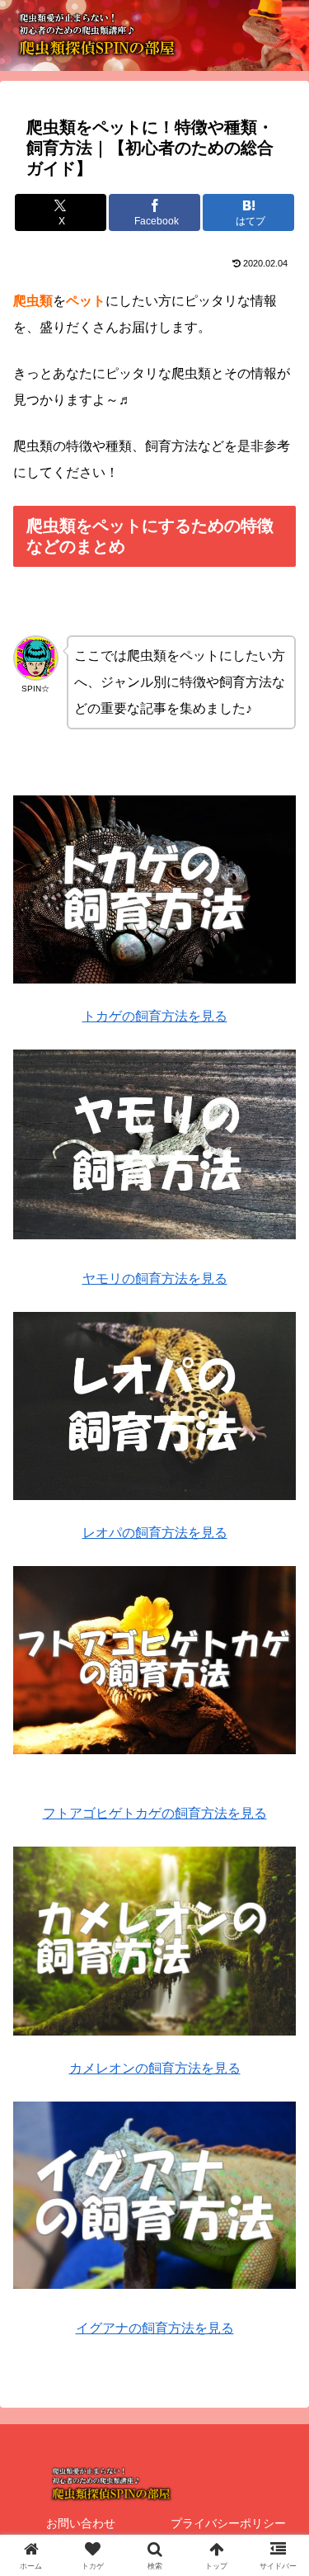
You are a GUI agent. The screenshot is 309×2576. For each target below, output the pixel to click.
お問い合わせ (81, 2523)
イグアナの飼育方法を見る (155, 2328)
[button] (276, 2175)
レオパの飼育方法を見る (155, 1533)
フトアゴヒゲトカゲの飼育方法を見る (155, 1813)
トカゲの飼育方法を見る (155, 1016)
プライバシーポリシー (228, 2523)
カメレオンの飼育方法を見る (155, 2068)
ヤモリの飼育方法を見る (155, 1279)
